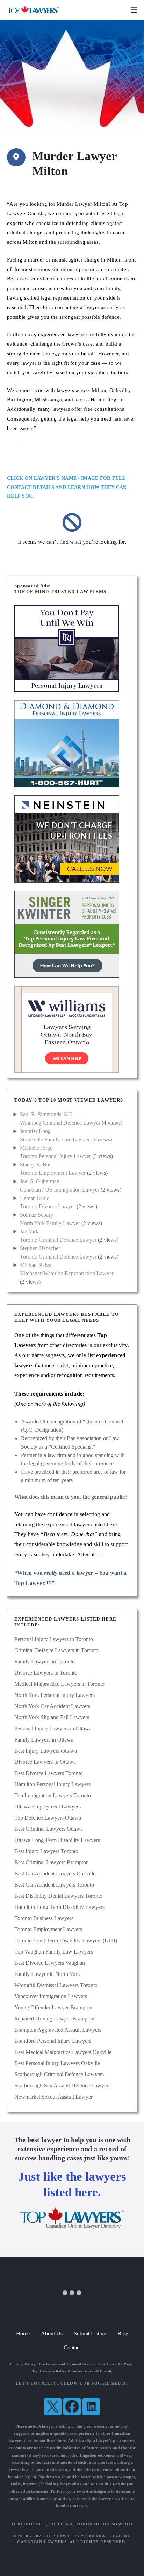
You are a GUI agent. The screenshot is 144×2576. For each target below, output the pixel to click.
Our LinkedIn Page (116, 2364)
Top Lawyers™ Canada (75, 2536)
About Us (52, 2333)
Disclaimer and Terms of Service (67, 2364)
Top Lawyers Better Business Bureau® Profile (72, 2371)
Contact (72, 2347)
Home (23, 2333)
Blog (123, 2333)
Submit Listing (90, 2333)
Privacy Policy (23, 2364)
